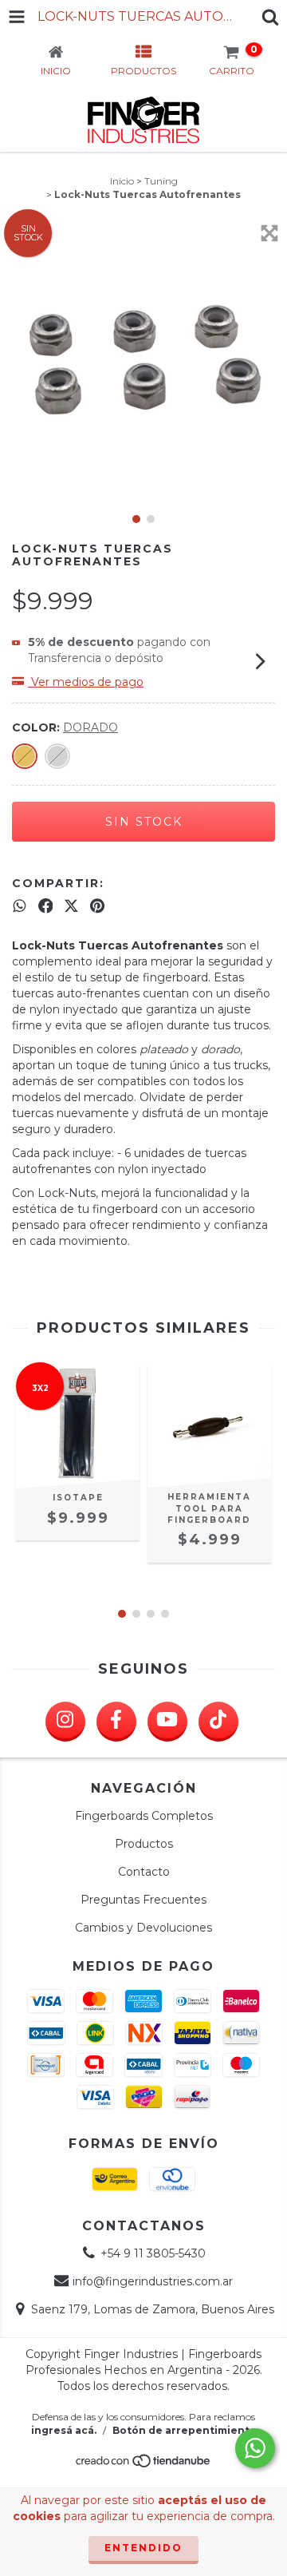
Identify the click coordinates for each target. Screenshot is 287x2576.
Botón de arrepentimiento (185, 2430)
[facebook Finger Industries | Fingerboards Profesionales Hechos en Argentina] (116, 1722)
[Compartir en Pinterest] (97, 906)
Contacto (144, 1872)
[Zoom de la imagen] (269, 233)
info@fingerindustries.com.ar (153, 2281)
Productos (144, 1844)
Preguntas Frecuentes (143, 1900)
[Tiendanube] (144, 2465)
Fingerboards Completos (144, 1816)
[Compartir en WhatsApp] (20, 906)
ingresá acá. (64, 2430)
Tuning (161, 181)
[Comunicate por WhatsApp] (255, 2448)
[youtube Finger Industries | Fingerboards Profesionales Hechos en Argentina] (167, 1722)
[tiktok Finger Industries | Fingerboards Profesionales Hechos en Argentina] (218, 1722)
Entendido (143, 2548)
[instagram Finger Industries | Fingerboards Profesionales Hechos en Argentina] (65, 1722)
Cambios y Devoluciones (143, 1928)
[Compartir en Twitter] (71, 906)
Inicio (122, 181)
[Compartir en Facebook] (46, 906)
